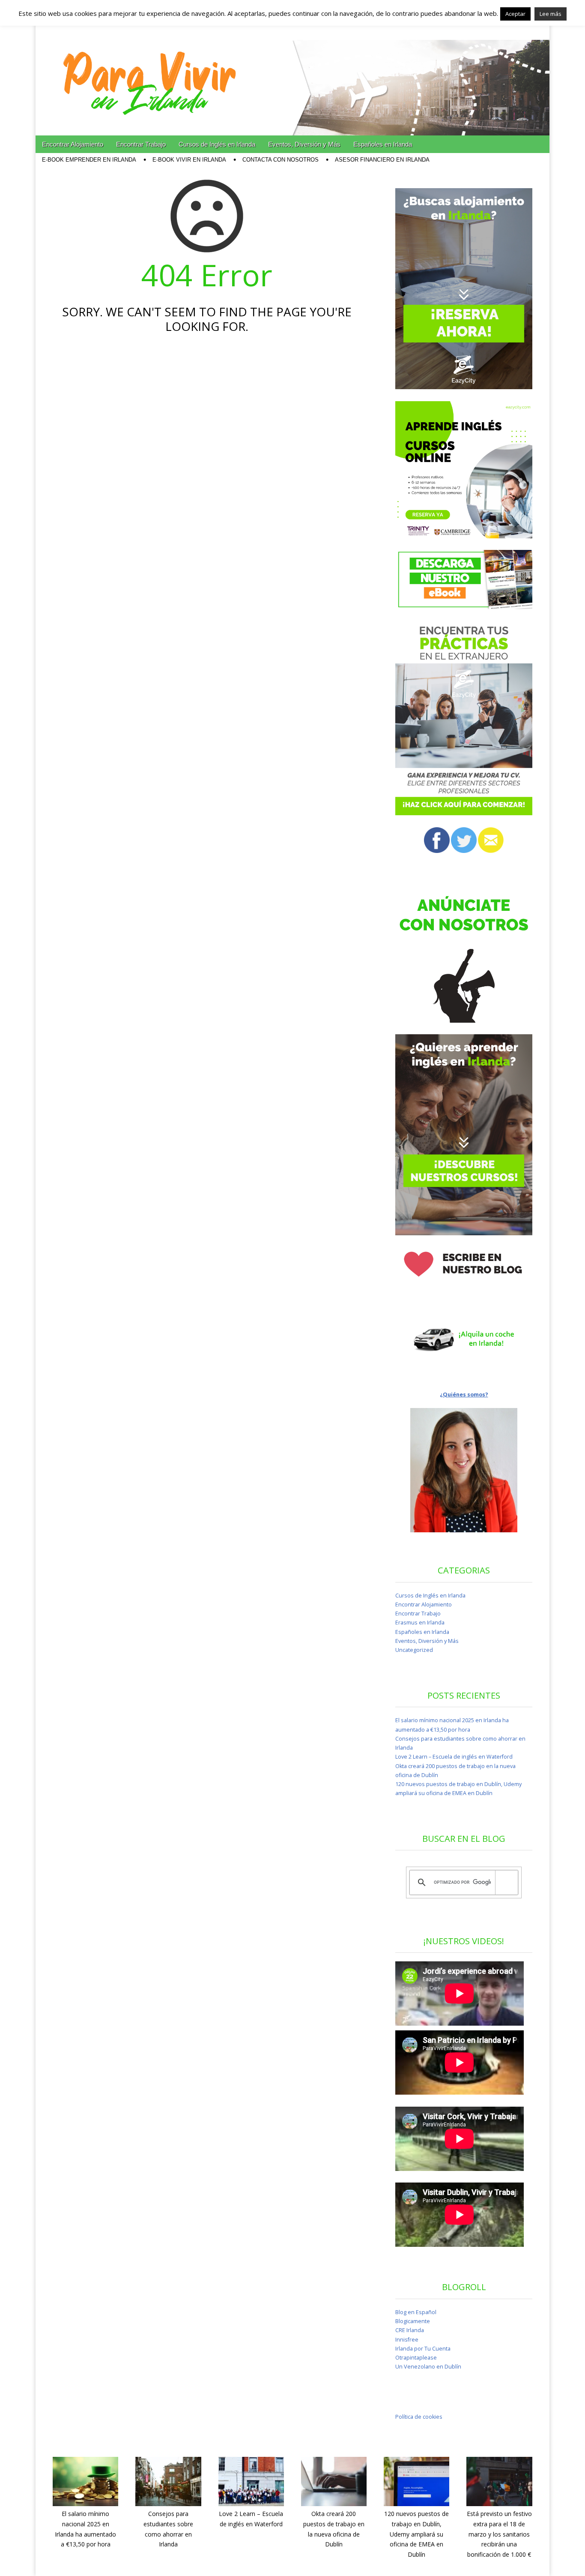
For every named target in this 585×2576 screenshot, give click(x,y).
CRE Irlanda (410, 2330)
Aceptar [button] (515, 14)
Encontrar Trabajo (141, 144)
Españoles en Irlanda (383, 144)
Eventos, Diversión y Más (304, 144)
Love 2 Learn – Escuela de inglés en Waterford (454, 1757)
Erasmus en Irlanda (420, 1623)
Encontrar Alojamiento (73, 144)
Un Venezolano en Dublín (428, 2367)
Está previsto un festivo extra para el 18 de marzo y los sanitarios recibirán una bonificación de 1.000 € (499, 2534)
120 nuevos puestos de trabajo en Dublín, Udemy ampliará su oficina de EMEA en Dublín (416, 2534)
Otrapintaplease (416, 2358)
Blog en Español (416, 2312)
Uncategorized (414, 1650)
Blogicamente (413, 2321)
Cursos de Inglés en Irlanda (217, 144)
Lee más (551, 14)
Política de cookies (419, 2417)
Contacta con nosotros (281, 160)
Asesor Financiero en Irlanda (382, 160)
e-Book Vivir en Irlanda (189, 160)
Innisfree (407, 2340)
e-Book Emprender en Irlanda (89, 160)
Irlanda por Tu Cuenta (423, 2349)
